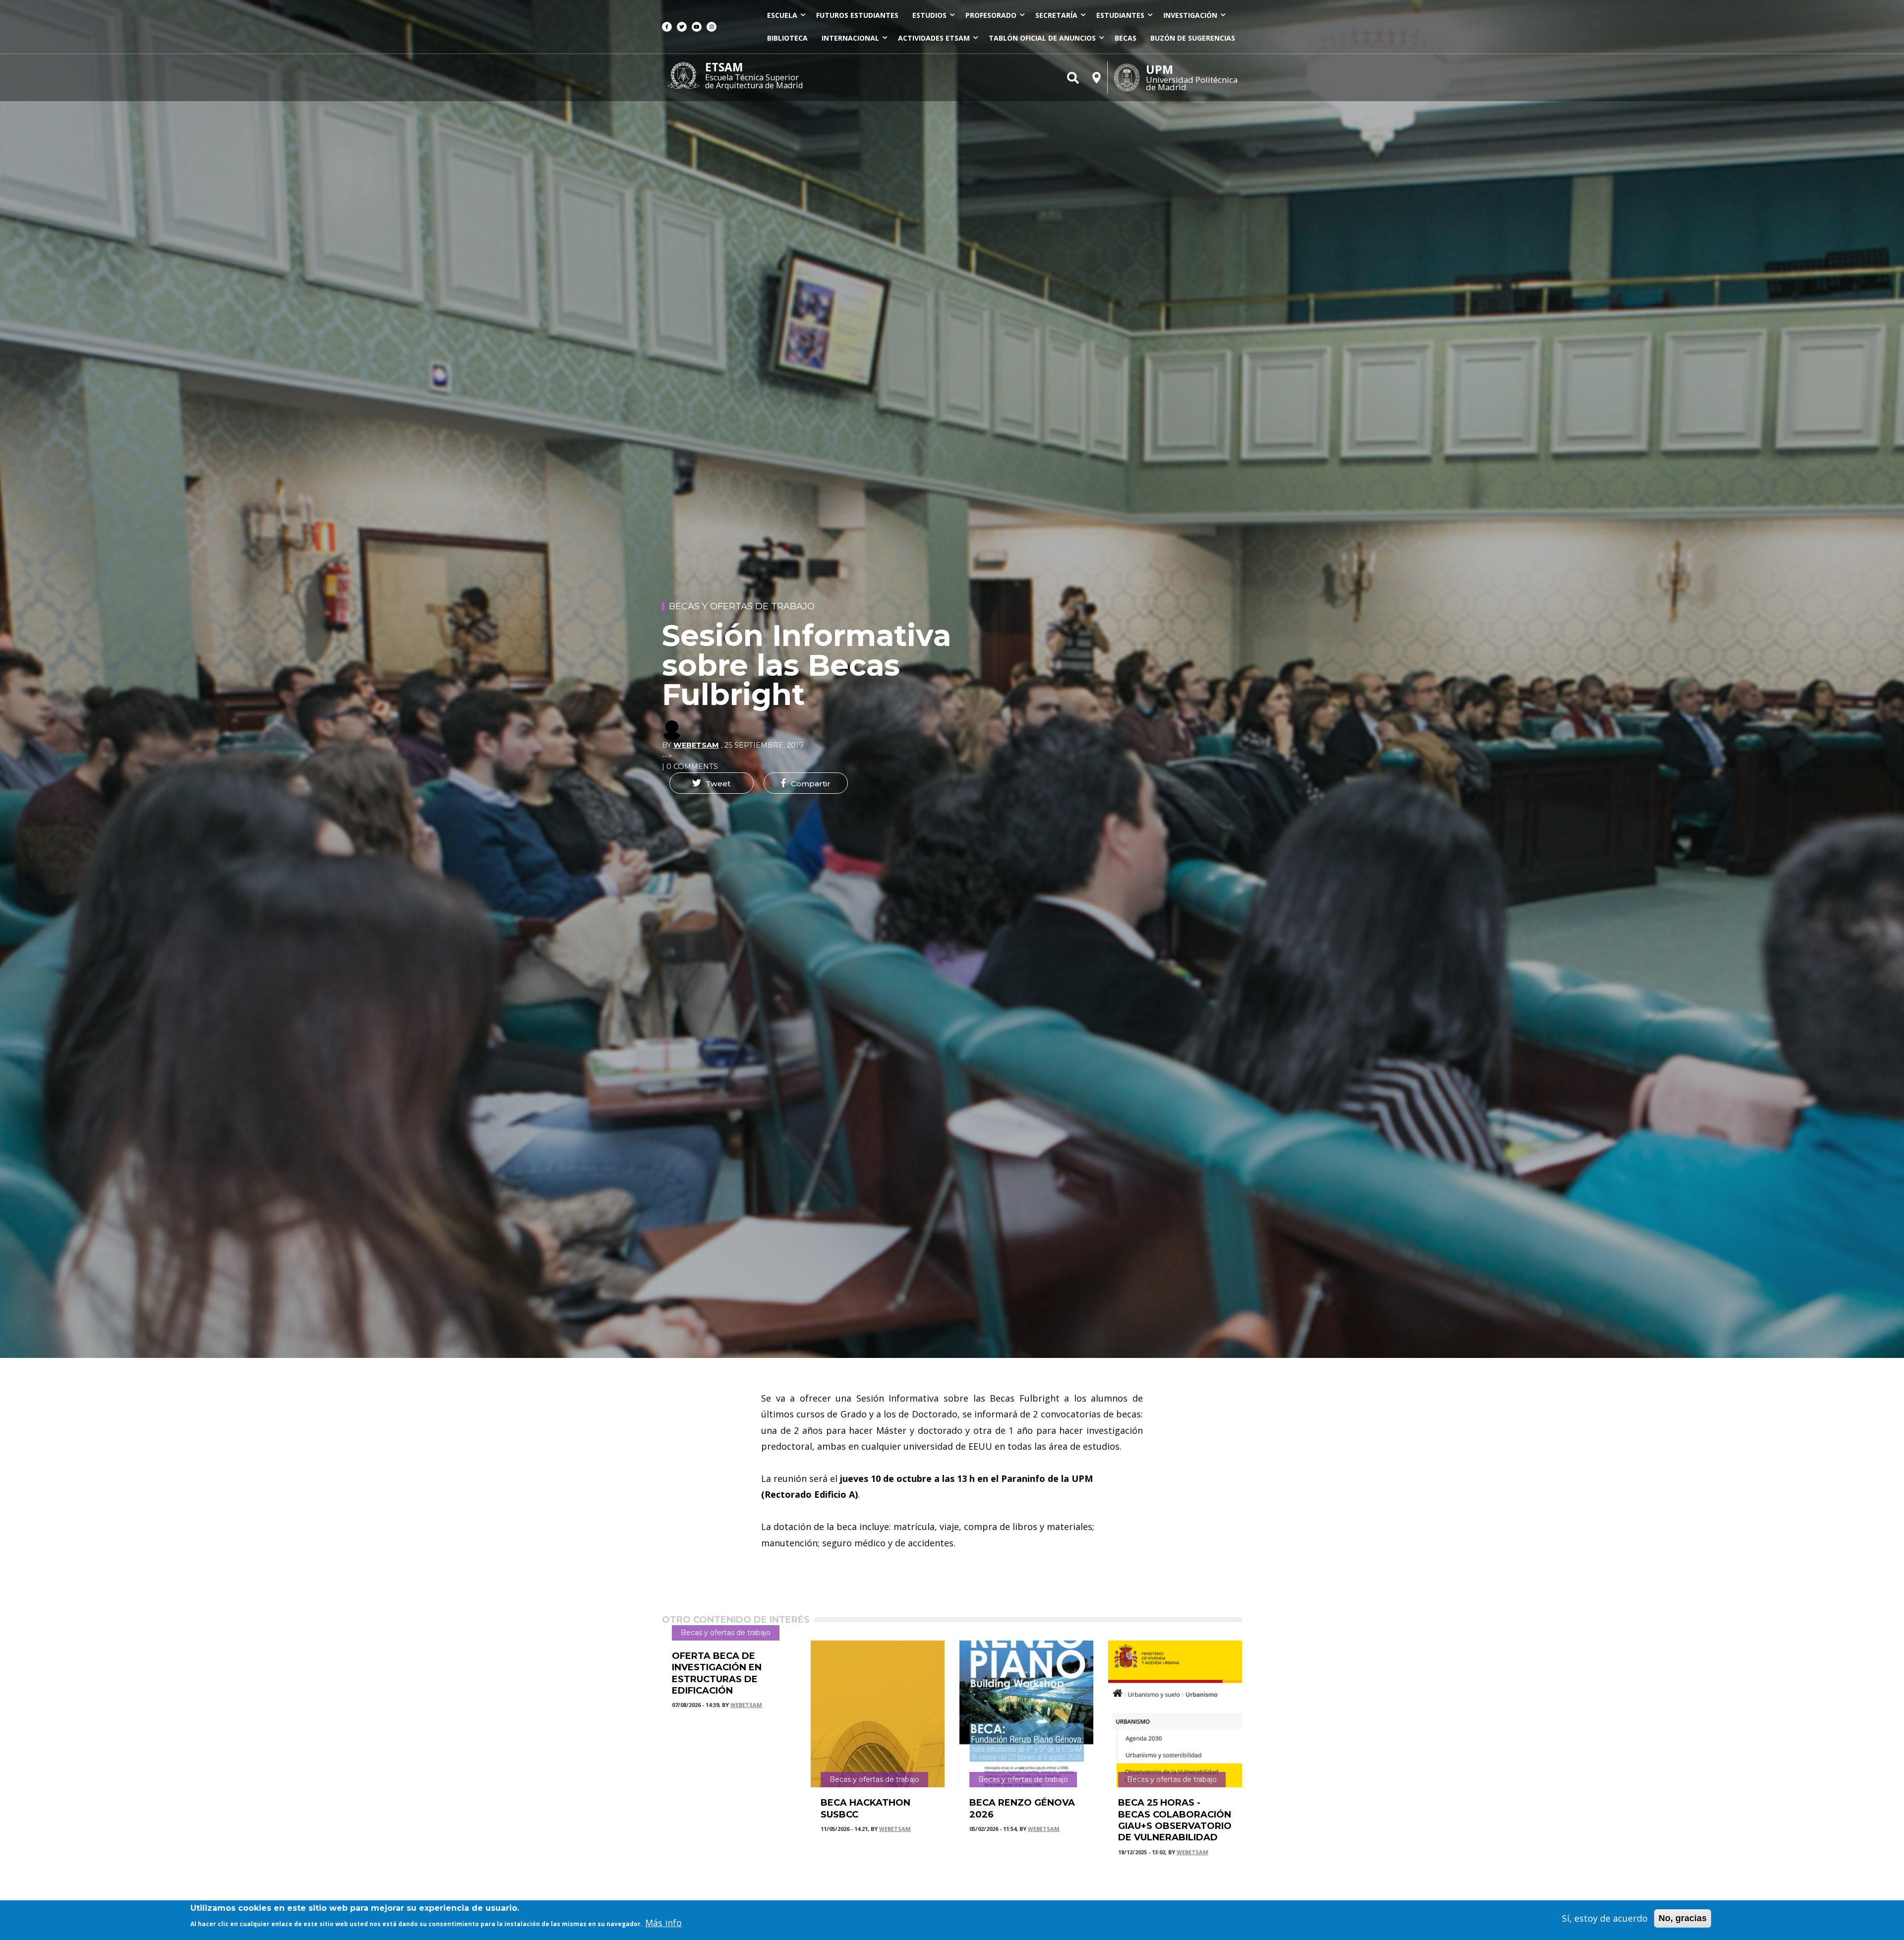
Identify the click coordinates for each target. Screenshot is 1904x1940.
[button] (712, 783)
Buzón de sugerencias (1193, 38)
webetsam (696, 745)
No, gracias (1683, 1918)
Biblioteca (787, 38)
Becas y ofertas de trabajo (742, 606)
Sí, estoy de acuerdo (1605, 1918)
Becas (1126, 38)
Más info (663, 1923)
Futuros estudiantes (857, 15)
